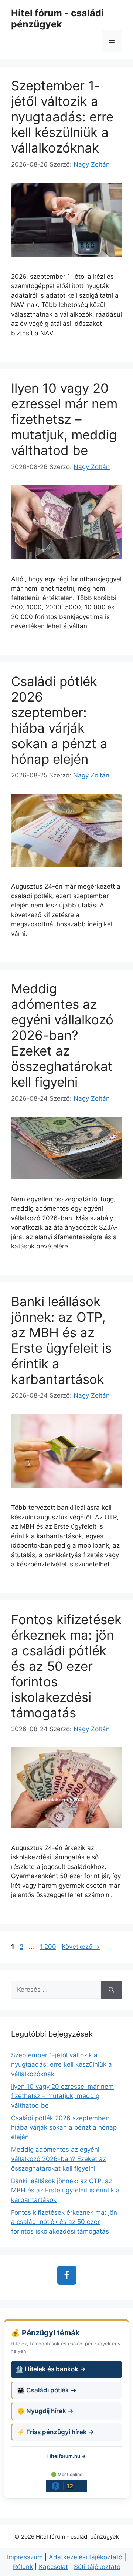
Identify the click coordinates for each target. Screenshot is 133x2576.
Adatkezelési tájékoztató (86, 2557)
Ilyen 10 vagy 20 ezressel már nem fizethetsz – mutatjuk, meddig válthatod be (64, 419)
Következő (81, 1947)
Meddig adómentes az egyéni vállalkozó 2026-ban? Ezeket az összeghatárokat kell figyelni (62, 1035)
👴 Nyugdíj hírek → (45, 2411)
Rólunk (23, 2567)
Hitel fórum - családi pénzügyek (57, 19)
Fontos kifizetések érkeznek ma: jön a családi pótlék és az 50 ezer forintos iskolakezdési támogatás (66, 1666)
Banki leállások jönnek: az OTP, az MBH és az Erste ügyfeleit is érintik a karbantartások (61, 1340)
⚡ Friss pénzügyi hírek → (56, 2432)
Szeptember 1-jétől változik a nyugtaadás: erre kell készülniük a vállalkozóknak (62, 117)
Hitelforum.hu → (66, 2456)
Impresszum (25, 2557)
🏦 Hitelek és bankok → (51, 2369)
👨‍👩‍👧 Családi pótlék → (47, 2390)
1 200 (48, 1947)
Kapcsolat (53, 2567)
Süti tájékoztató (97, 2567)
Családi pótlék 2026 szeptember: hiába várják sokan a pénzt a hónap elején (59, 720)
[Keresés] (111, 1990)
